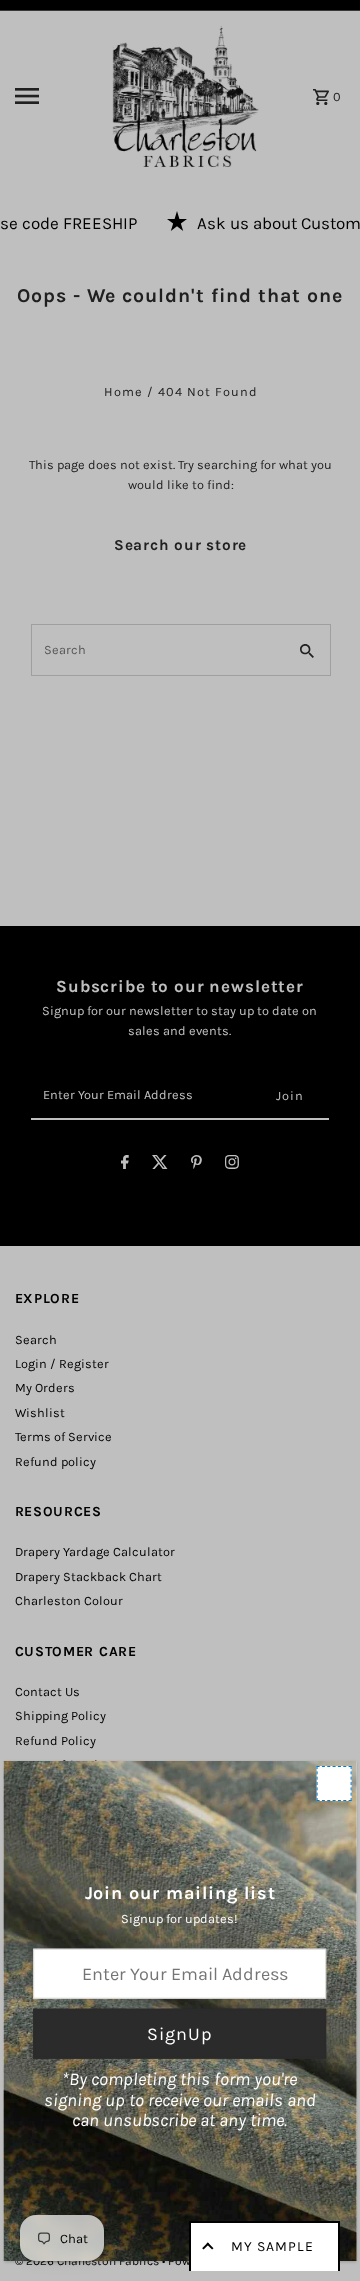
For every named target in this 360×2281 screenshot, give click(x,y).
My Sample (272, 2246)
